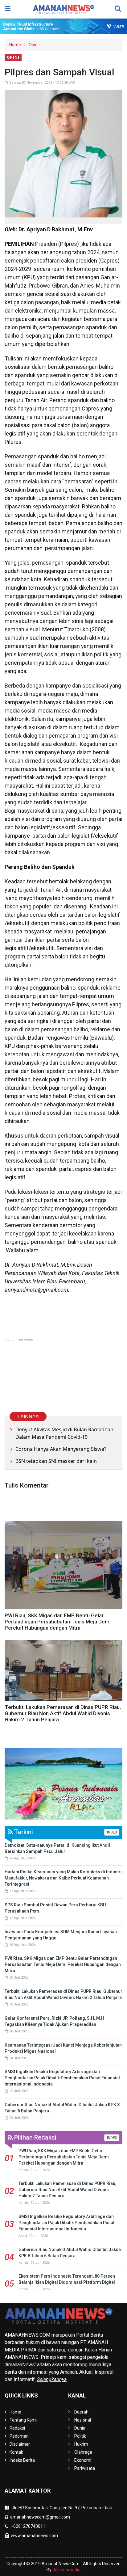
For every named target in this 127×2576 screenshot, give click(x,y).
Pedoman (19, 2436)
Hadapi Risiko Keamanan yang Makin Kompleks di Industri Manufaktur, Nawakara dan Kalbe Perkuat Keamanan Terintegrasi (63, 1878)
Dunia (80, 2428)
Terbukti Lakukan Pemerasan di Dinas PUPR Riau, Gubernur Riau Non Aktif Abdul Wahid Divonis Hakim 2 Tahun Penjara (63, 1713)
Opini (34, 45)
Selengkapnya (52, 2379)
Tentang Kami (23, 2420)
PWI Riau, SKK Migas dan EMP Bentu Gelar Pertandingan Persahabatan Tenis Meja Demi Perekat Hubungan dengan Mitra (58, 1622)
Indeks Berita (22, 2460)
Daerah (81, 2412)
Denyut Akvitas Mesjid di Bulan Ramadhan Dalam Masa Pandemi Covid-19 (64, 1433)
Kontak (16, 2452)
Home (15, 45)
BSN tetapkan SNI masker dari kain (56, 1461)
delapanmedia (66, 2570)
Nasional (83, 2420)
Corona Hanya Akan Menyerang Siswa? (61, 1449)
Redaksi (17, 2428)
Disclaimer (20, 2444)
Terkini (23, 1832)
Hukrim (81, 2444)
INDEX (112, 1832)
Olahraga (83, 2452)
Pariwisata (85, 2468)
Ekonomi (83, 2460)
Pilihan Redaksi (35, 2137)
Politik (80, 2436)
